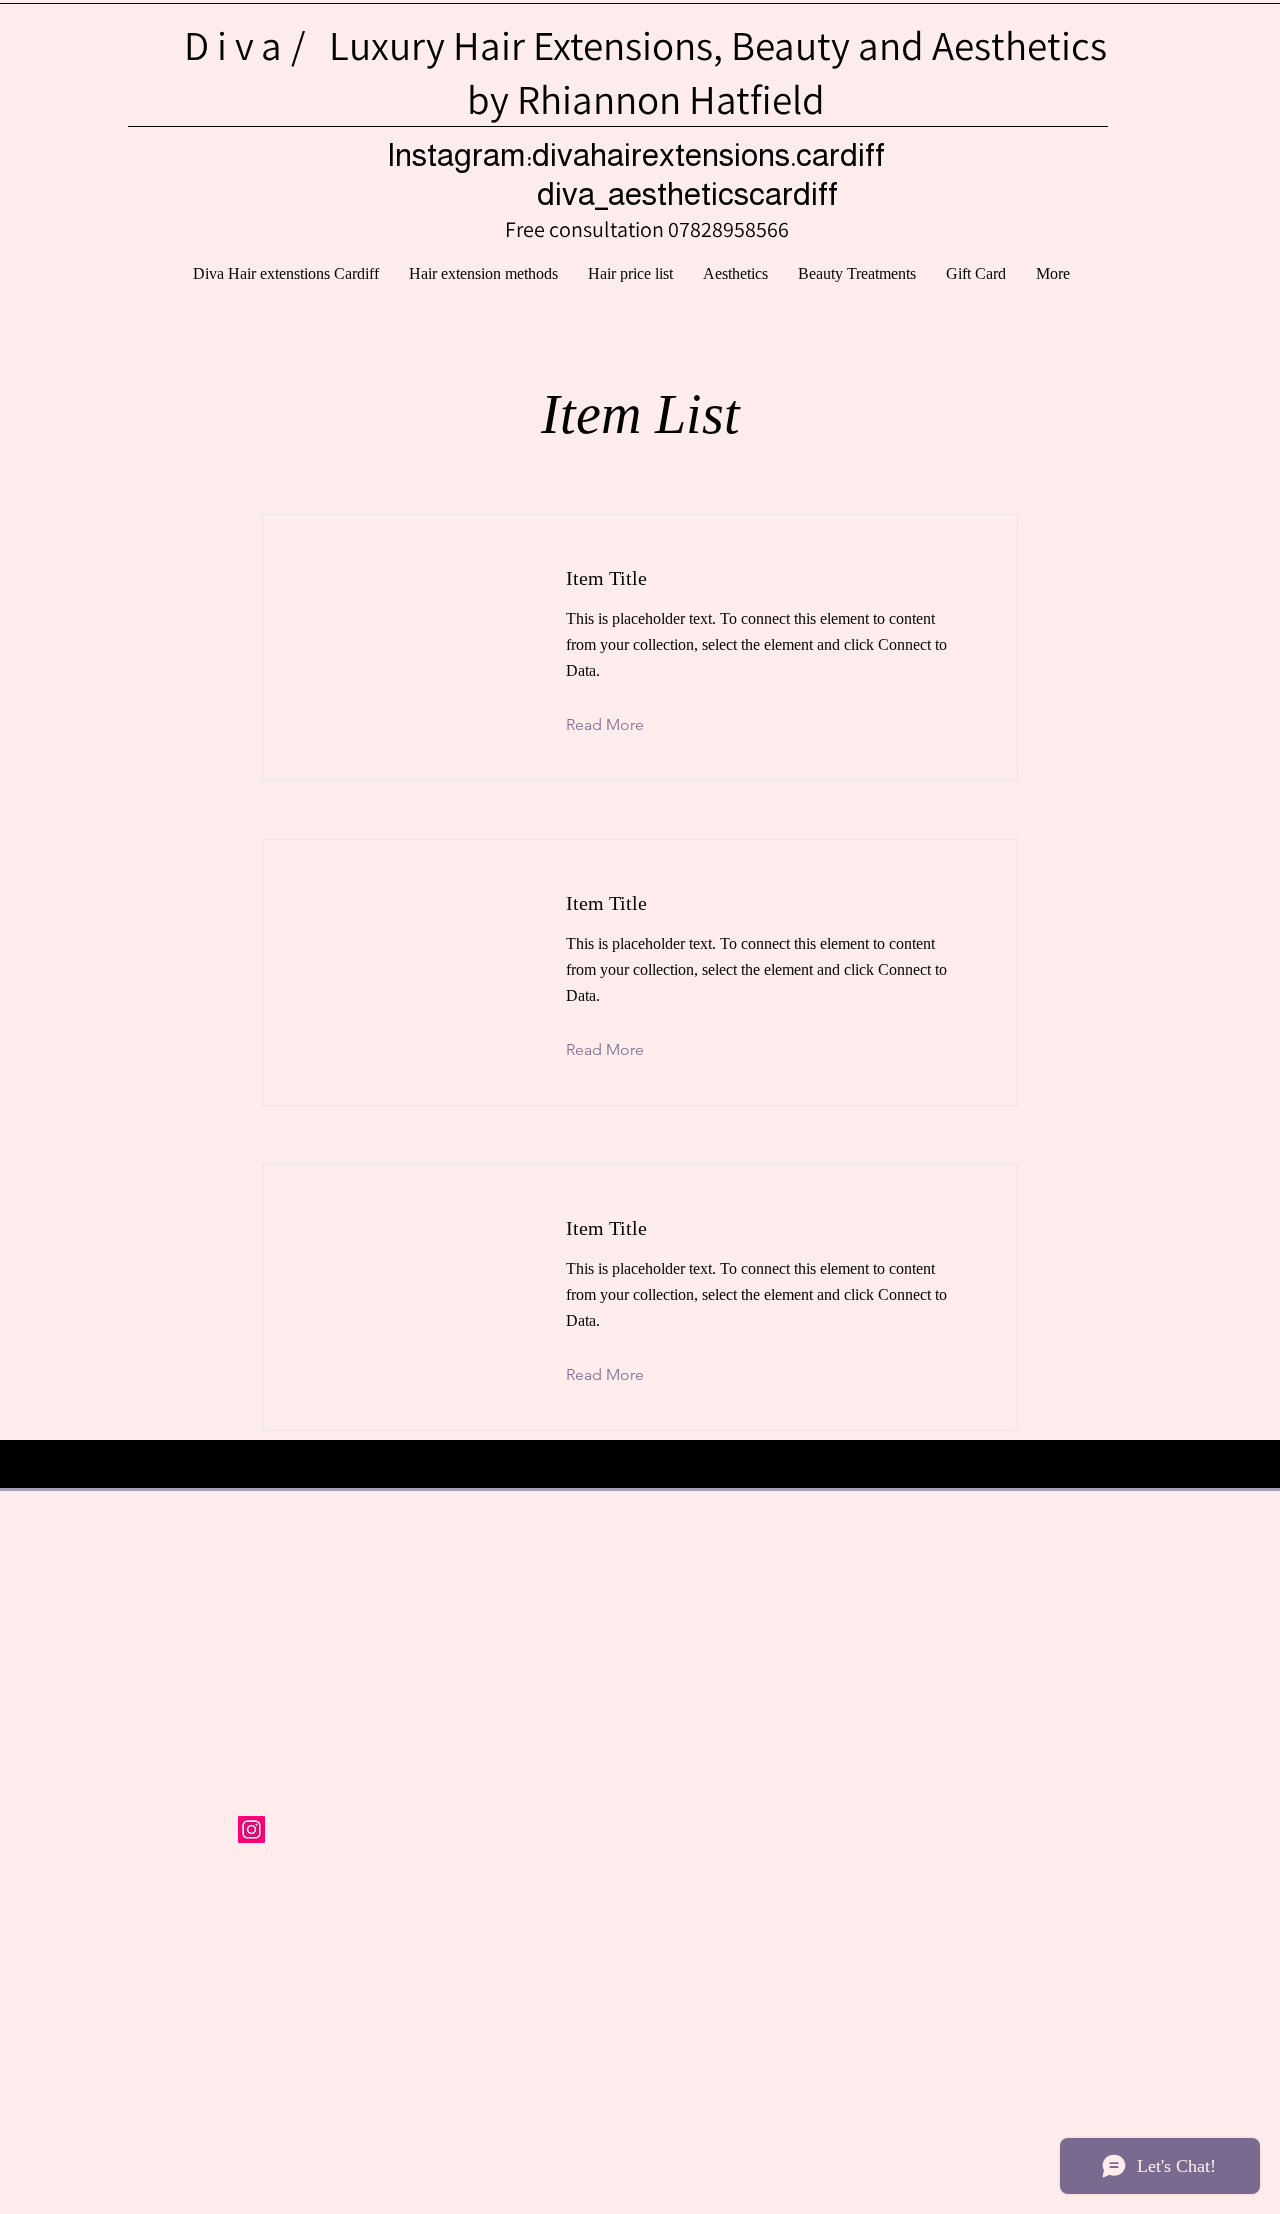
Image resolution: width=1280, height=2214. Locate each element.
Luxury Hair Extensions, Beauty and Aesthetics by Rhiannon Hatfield (645, 72)
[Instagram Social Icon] (251, 1829)
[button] (857, 274)
